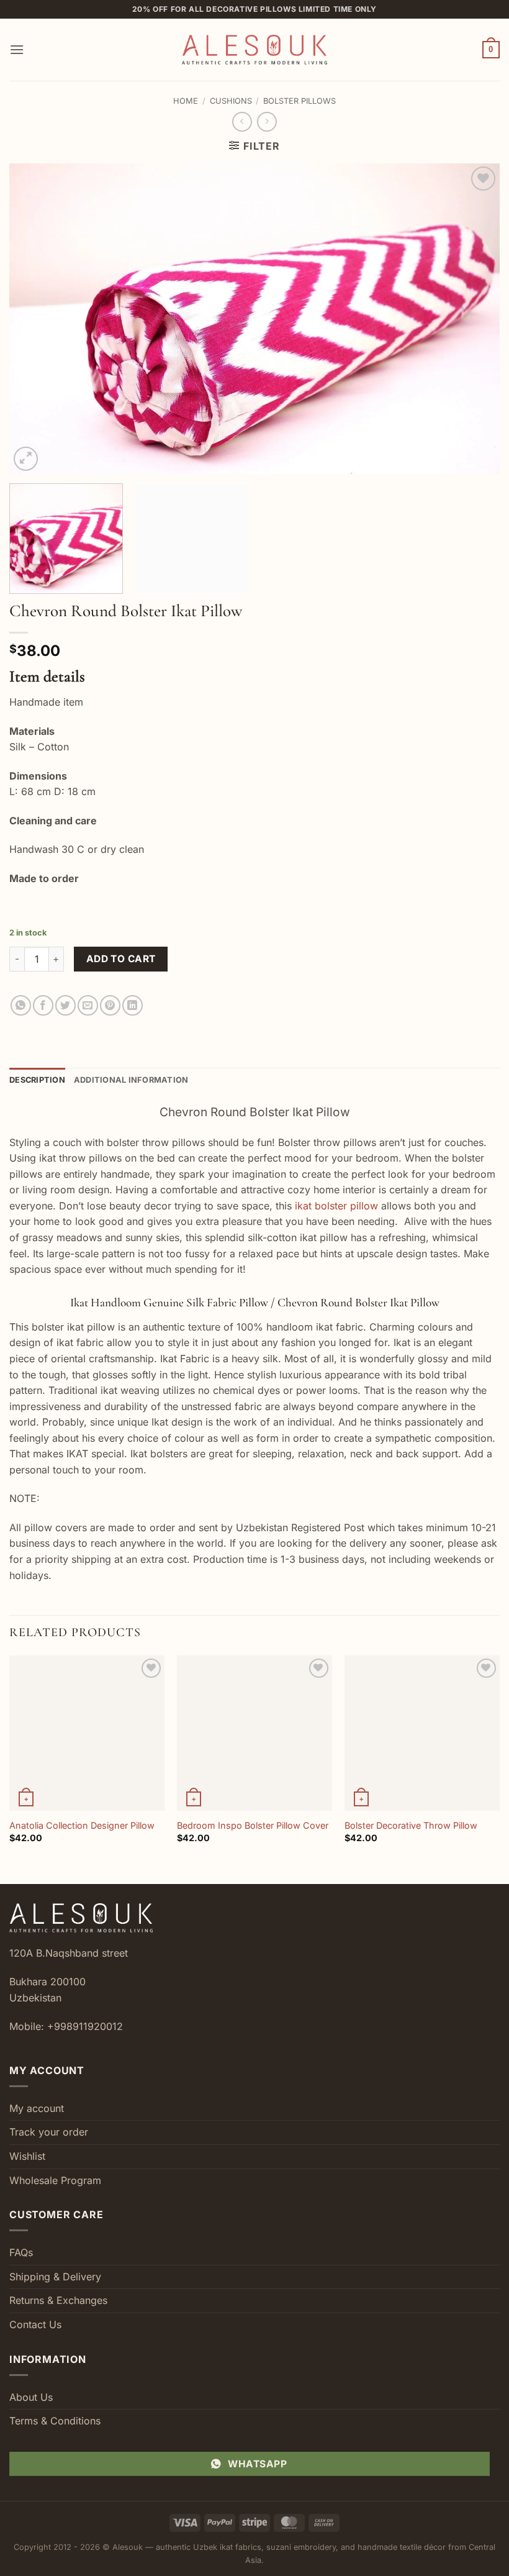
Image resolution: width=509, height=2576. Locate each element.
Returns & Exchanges (58, 2300)
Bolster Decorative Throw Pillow (411, 1825)
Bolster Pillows (300, 101)
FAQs (21, 2252)
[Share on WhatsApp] (21, 1005)
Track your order (49, 2132)
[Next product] (242, 121)
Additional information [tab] (131, 1080)
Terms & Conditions (55, 2421)
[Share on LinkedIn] (133, 1005)
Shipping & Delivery (55, 2277)
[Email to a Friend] (88, 1005)
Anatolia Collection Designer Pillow (82, 1825)
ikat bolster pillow (336, 1206)
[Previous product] (267, 121)
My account (37, 2108)
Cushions (231, 101)
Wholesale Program (55, 2180)
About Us (31, 2397)
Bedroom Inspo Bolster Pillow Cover (253, 1825)
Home (186, 101)
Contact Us (35, 2324)
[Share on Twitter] (65, 1005)
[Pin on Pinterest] (110, 1005)
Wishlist (27, 2156)
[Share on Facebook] (43, 1005)
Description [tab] (37, 1080)
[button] (17, 49)
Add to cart (121, 959)
